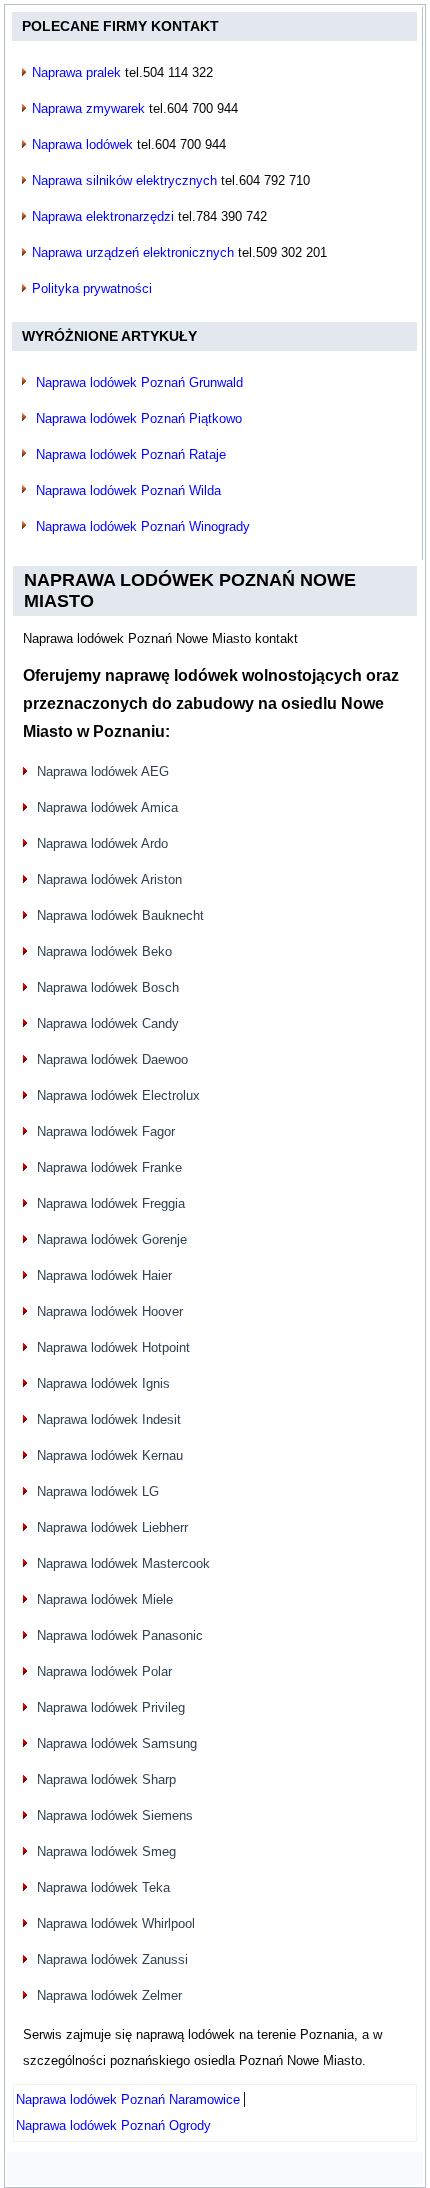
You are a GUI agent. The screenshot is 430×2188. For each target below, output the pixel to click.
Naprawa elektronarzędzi (103, 216)
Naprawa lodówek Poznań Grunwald (139, 382)
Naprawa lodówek (82, 144)
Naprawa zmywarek (88, 108)
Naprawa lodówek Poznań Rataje (131, 454)
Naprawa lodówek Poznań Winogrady (143, 526)
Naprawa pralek (76, 72)
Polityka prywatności (92, 288)
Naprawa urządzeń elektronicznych (133, 252)
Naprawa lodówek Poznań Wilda (128, 490)
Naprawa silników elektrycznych (124, 180)
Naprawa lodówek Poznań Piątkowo (139, 418)
